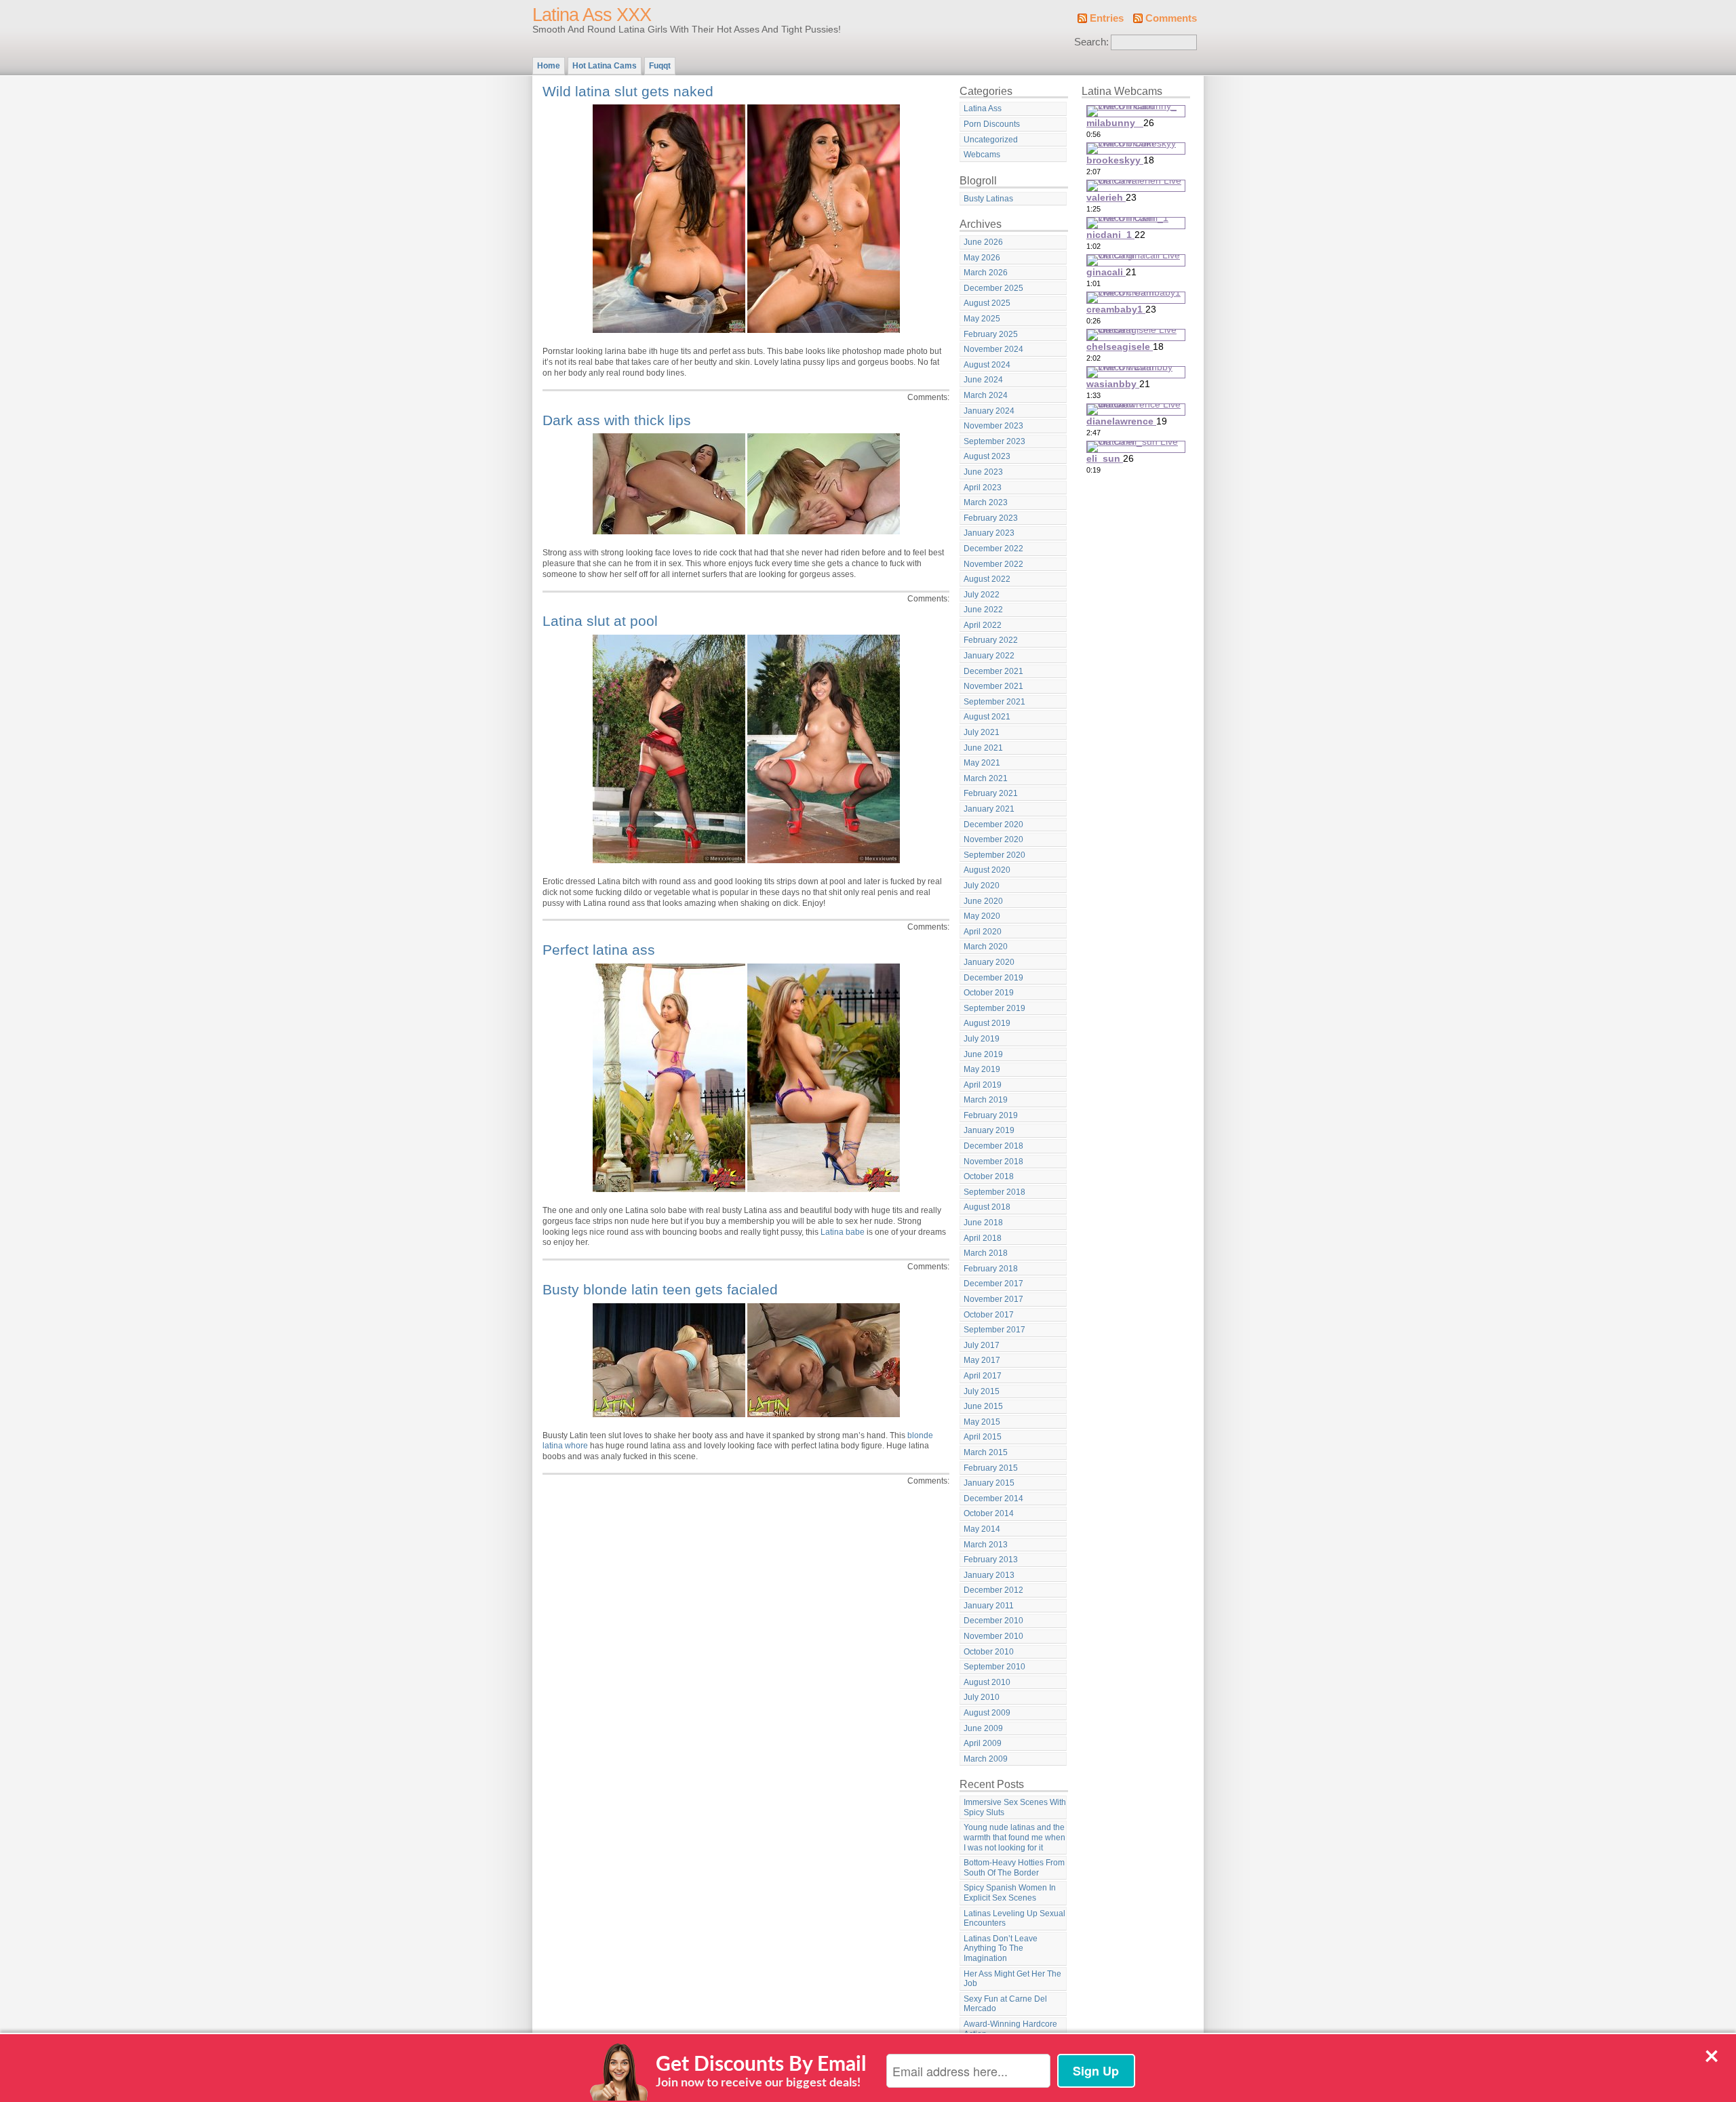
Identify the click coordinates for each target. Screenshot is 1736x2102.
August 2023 (987, 456)
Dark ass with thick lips (617, 420)
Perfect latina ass (599, 950)
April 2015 (983, 1437)
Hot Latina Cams (605, 66)
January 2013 (989, 1575)
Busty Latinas (988, 199)
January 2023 (989, 533)
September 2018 (994, 1192)
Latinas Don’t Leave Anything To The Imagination (1001, 1948)
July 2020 (982, 886)
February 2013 (991, 1560)
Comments (1171, 18)
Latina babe (843, 1232)
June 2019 (983, 1054)
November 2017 (993, 1299)
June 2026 (983, 242)
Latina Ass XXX (592, 15)
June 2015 (983, 1406)
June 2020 (983, 901)
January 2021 (989, 809)
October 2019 (989, 993)
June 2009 (983, 1728)
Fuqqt (660, 66)
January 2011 (989, 1606)
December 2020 (993, 825)
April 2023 (983, 488)
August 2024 (987, 365)
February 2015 (991, 1468)
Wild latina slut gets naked (628, 91)
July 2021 (982, 732)
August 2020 (987, 870)
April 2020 (983, 932)
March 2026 (986, 273)
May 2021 (982, 763)
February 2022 (991, 640)
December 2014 (993, 1499)
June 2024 (983, 380)
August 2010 (987, 1682)
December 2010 (993, 1621)
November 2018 (993, 1162)
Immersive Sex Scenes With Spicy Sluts (1015, 1807)
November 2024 (993, 349)
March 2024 (986, 395)
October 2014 (989, 1513)
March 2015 (986, 1452)
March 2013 (986, 1545)
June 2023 (983, 472)
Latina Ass (983, 108)
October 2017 (989, 1315)
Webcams (982, 155)
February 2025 (991, 334)
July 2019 (982, 1039)
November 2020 (993, 839)
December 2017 (993, 1284)
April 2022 (983, 625)
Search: (1091, 42)
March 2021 (986, 778)
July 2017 (982, 1345)
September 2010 (994, 1667)
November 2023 (993, 426)
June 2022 (983, 610)
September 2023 (994, 441)
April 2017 (983, 1376)
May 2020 (982, 916)
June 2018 (983, 1223)
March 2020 (986, 947)
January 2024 (989, 411)
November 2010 (993, 1636)
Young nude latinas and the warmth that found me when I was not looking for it (1014, 1837)
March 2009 (986, 1759)
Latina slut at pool (600, 621)
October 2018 (989, 1176)
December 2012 (993, 1590)
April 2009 (983, 1743)
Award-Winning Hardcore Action (1010, 2029)
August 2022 (987, 579)
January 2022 (989, 656)
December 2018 (993, 1146)
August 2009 (987, 1713)
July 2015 (982, 1391)
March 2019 (986, 1100)
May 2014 (982, 1529)
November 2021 (993, 686)
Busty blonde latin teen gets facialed (660, 1289)
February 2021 (991, 793)
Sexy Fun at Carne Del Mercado (1005, 2004)
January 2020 (989, 962)
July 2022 (982, 595)
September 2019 (994, 1008)
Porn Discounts (992, 124)
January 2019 (989, 1130)
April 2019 (983, 1085)
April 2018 (983, 1238)
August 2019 (987, 1023)
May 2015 (982, 1422)
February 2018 (991, 1269)
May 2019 (982, 1069)
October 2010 (989, 1652)
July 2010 (982, 1697)
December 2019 (993, 978)
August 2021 (987, 717)
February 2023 (991, 518)
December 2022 (993, 549)
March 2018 (986, 1253)
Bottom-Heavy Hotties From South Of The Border (1014, 1868)
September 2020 (994, 855)
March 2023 (986, 502)
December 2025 (993, 288)
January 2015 (989, 1483)
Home (549, 66)
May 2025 (982, 319)
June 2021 (983, 748)
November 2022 (993, 564)
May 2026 (982, 258)
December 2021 (993, 671)
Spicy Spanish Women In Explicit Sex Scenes (1010, 1893)
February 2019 (991, 1115)
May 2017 (982, 1360)
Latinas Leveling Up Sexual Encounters (1014, 1919)
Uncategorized (991, 140)
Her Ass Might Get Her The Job (1012, 1979)
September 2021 (994, 702)
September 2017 (994, 1330)
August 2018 (987, 1207)
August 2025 (987, 303)
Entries (1107, 18)
